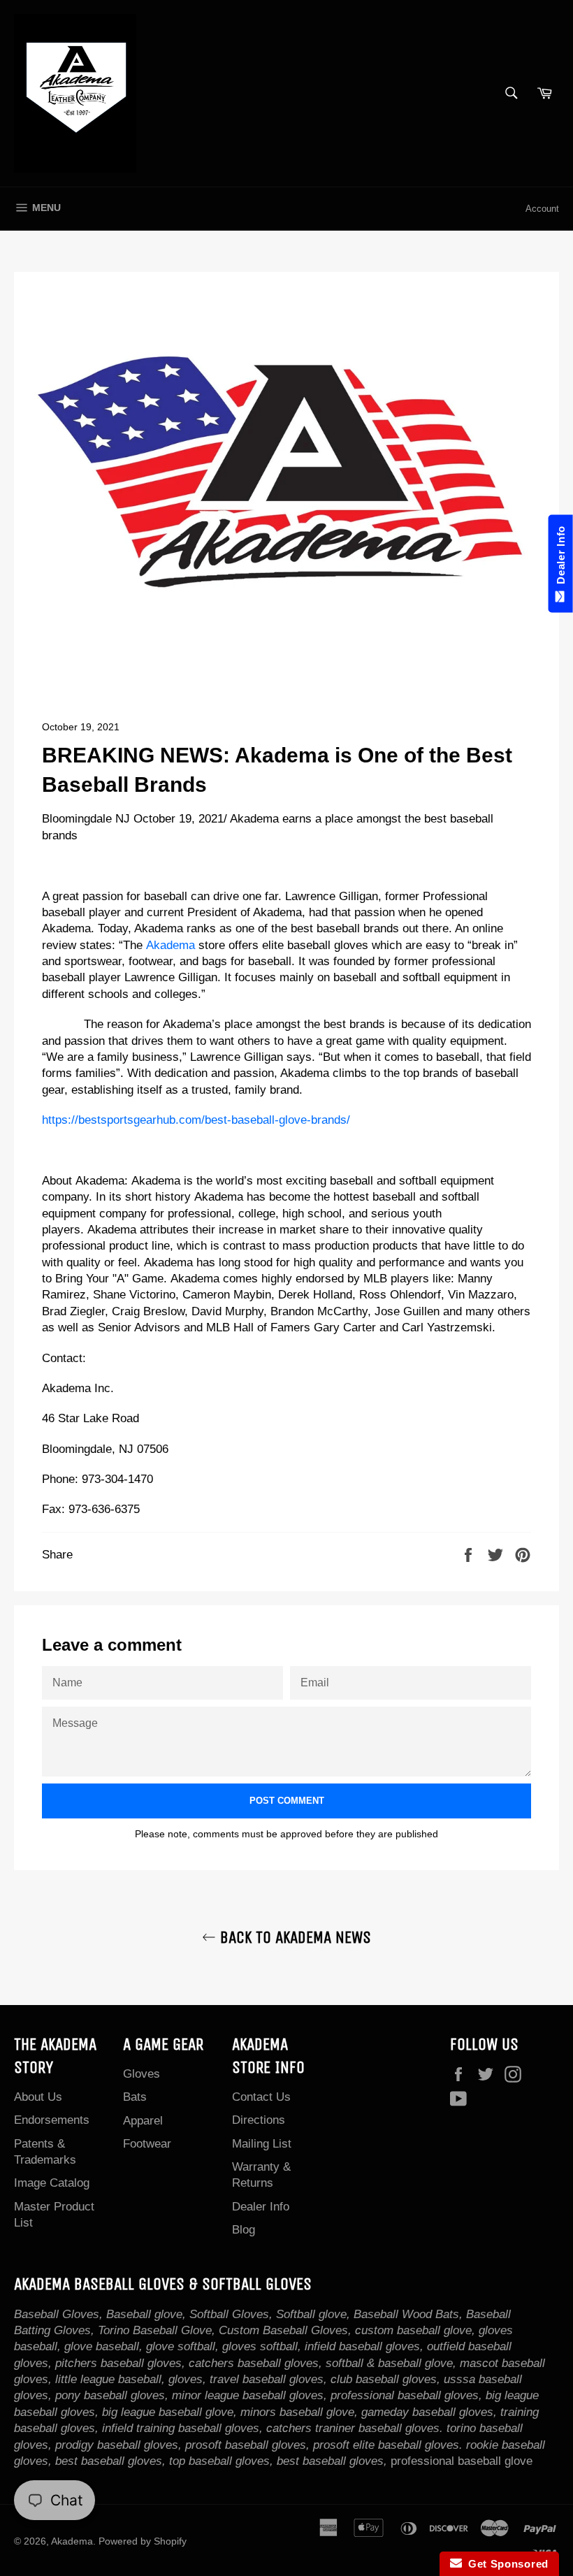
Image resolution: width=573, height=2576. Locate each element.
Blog (244, 2230)
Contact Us (261, 2097)
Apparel (143, 2121)
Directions (259, 2120)
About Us (38, 2097)
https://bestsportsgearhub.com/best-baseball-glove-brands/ (196, 1120)
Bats (135, 2097)
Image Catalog (52, 2183)
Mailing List (262, 2144)
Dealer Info (261, 2207)
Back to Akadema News (293, 1937)
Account (542, 209)
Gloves (142, 2074)
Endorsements (52, 2120)
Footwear (147, 2144)
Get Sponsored (506, 2564)
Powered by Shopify (143, 2541)
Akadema (172, 945)
